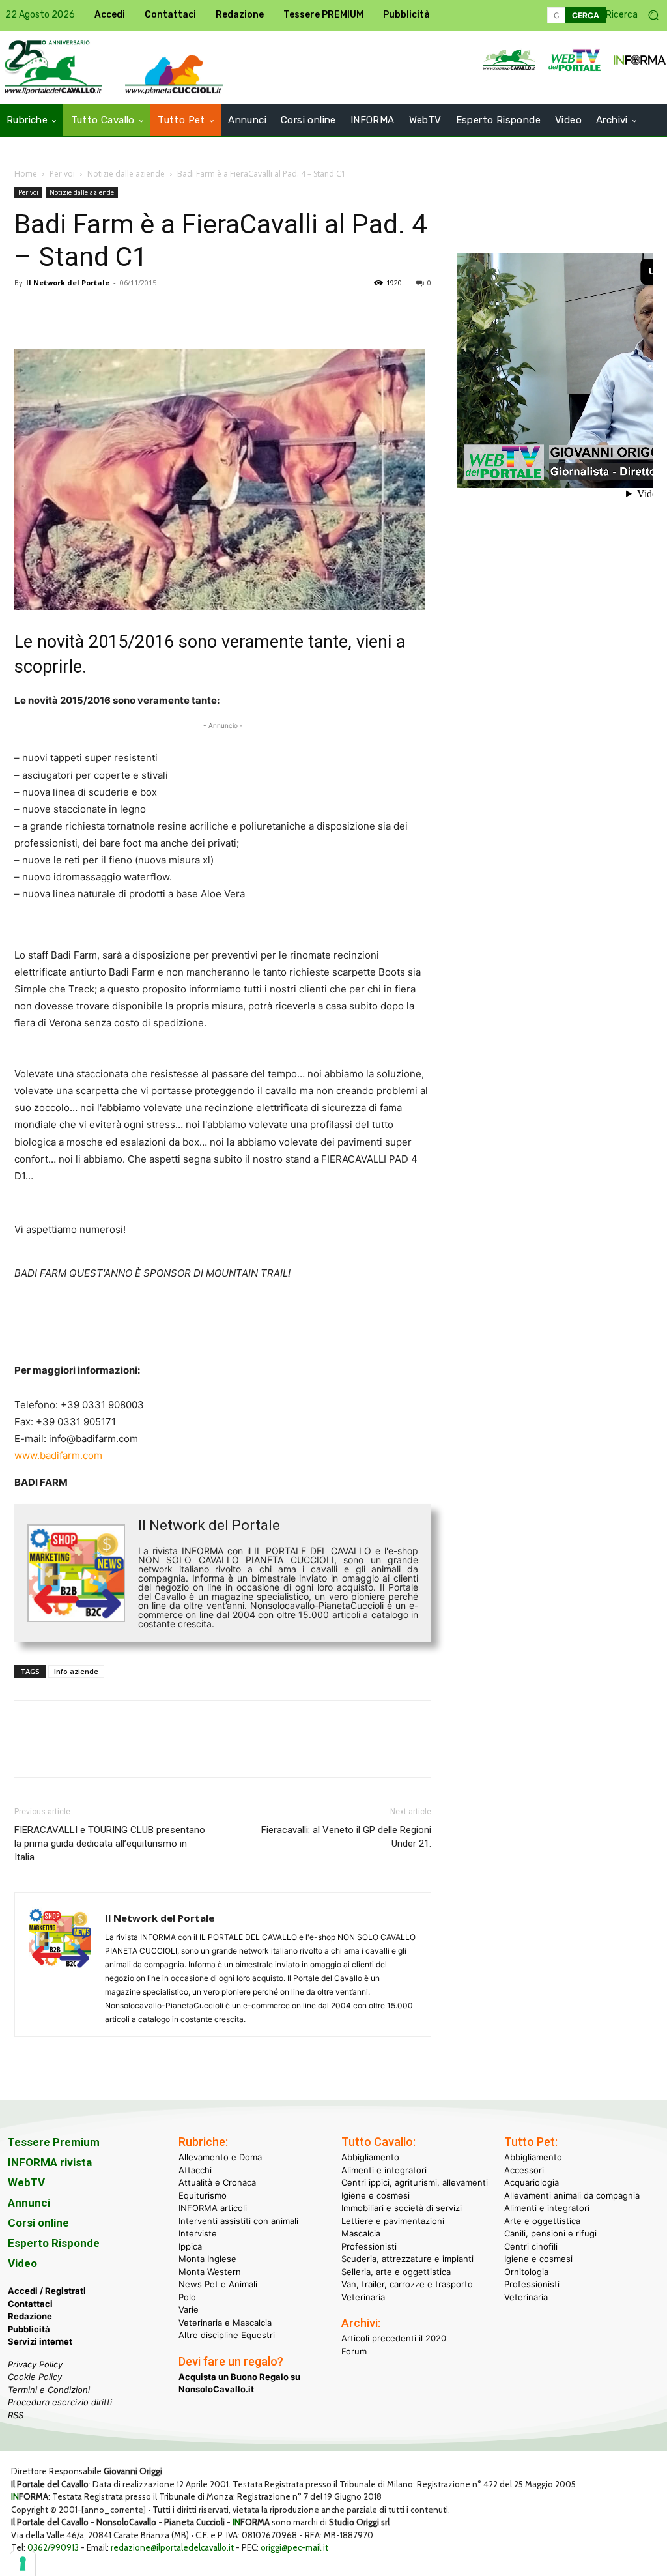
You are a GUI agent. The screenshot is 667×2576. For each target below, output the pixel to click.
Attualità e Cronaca (217, 2182)
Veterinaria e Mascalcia (225, 2323)
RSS (16, 2415)
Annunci (29, 2203)
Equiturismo (203, 2195)
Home (26, 174)
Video (22, 2263)
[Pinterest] (87, 312)
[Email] (147, 312)
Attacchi (195, 2170)
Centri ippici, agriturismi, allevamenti (415, 2182)
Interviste (198, 2233)
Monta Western (210, 2272)
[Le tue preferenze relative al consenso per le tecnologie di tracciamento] (23, 2564)
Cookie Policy (35, 2377)
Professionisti (369, 2246)
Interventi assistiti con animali (238, 2221)
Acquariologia (532, 2182)
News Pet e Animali (218, 2284)
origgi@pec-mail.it (294, 2547)
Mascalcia (361, 2233)
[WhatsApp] (117, 312)
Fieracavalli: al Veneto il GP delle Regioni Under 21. (346, 1837)
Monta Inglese (207, 2259)
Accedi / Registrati (47, 2291)
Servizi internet (40, 2341)
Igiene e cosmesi (376, 2195)
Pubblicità (29, 2329)
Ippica (190, 2246)
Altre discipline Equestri (227, 2335)
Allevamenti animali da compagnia (572, 2195)
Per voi (62, 174)
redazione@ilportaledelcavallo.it (172, 2547)
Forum (354, 2351)
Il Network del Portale (68, 282)
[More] (208, 312)
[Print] (177, 312)
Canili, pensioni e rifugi (550, 2233)
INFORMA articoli (213, 2208)
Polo (187, 2297)
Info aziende (76, 1671)
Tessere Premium (54, 2142)
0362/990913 (53, 2547)
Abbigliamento (370, 2157)
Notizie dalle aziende (126, 174)
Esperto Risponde (54, 2243)
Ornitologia (526, 2272)
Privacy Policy (35, 2364)
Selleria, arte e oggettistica (396, 2272)
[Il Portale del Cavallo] (174, 75)
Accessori (524, 2170)
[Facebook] (27, 312)
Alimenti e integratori (384, 2170)
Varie (189, 2309)
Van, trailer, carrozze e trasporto (407, 2284)
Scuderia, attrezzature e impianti (407, 2259)
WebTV (26, 2182)
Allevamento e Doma (220, 2157)
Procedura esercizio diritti (60, 2402)
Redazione (30, 2316)
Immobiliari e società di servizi (402, 2208)
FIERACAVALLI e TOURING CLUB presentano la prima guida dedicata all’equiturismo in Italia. (110, 1844)
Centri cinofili (531, 2246)
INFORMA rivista (50, 2162)
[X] (57, 312)
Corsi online (38, 2223)
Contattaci (30, 2304)
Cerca (586, 15)
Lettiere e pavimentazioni (393, 2221)
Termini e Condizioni (49, 2390)
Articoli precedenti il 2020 (394, 2338)
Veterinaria (363, 2297)
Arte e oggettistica (542, 2221)
